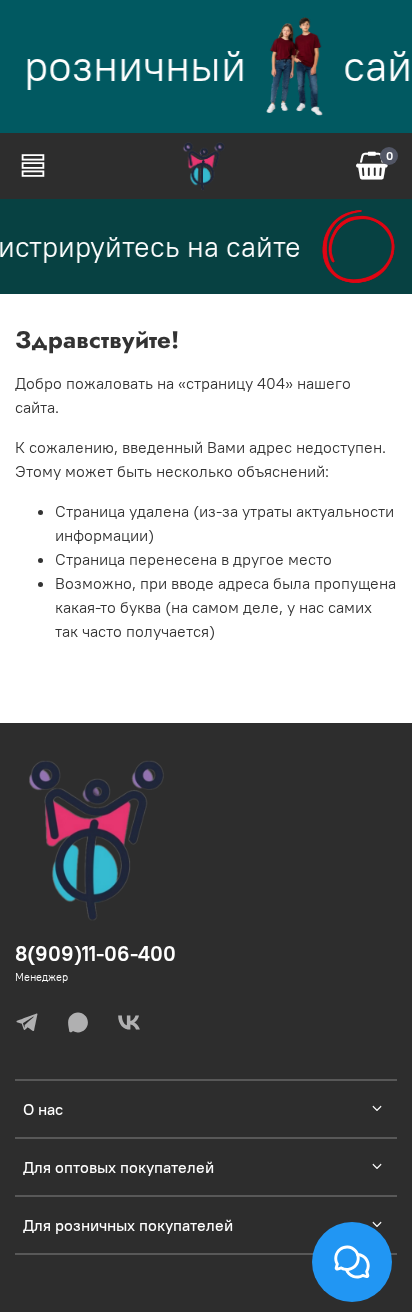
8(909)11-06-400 (95, 953)
